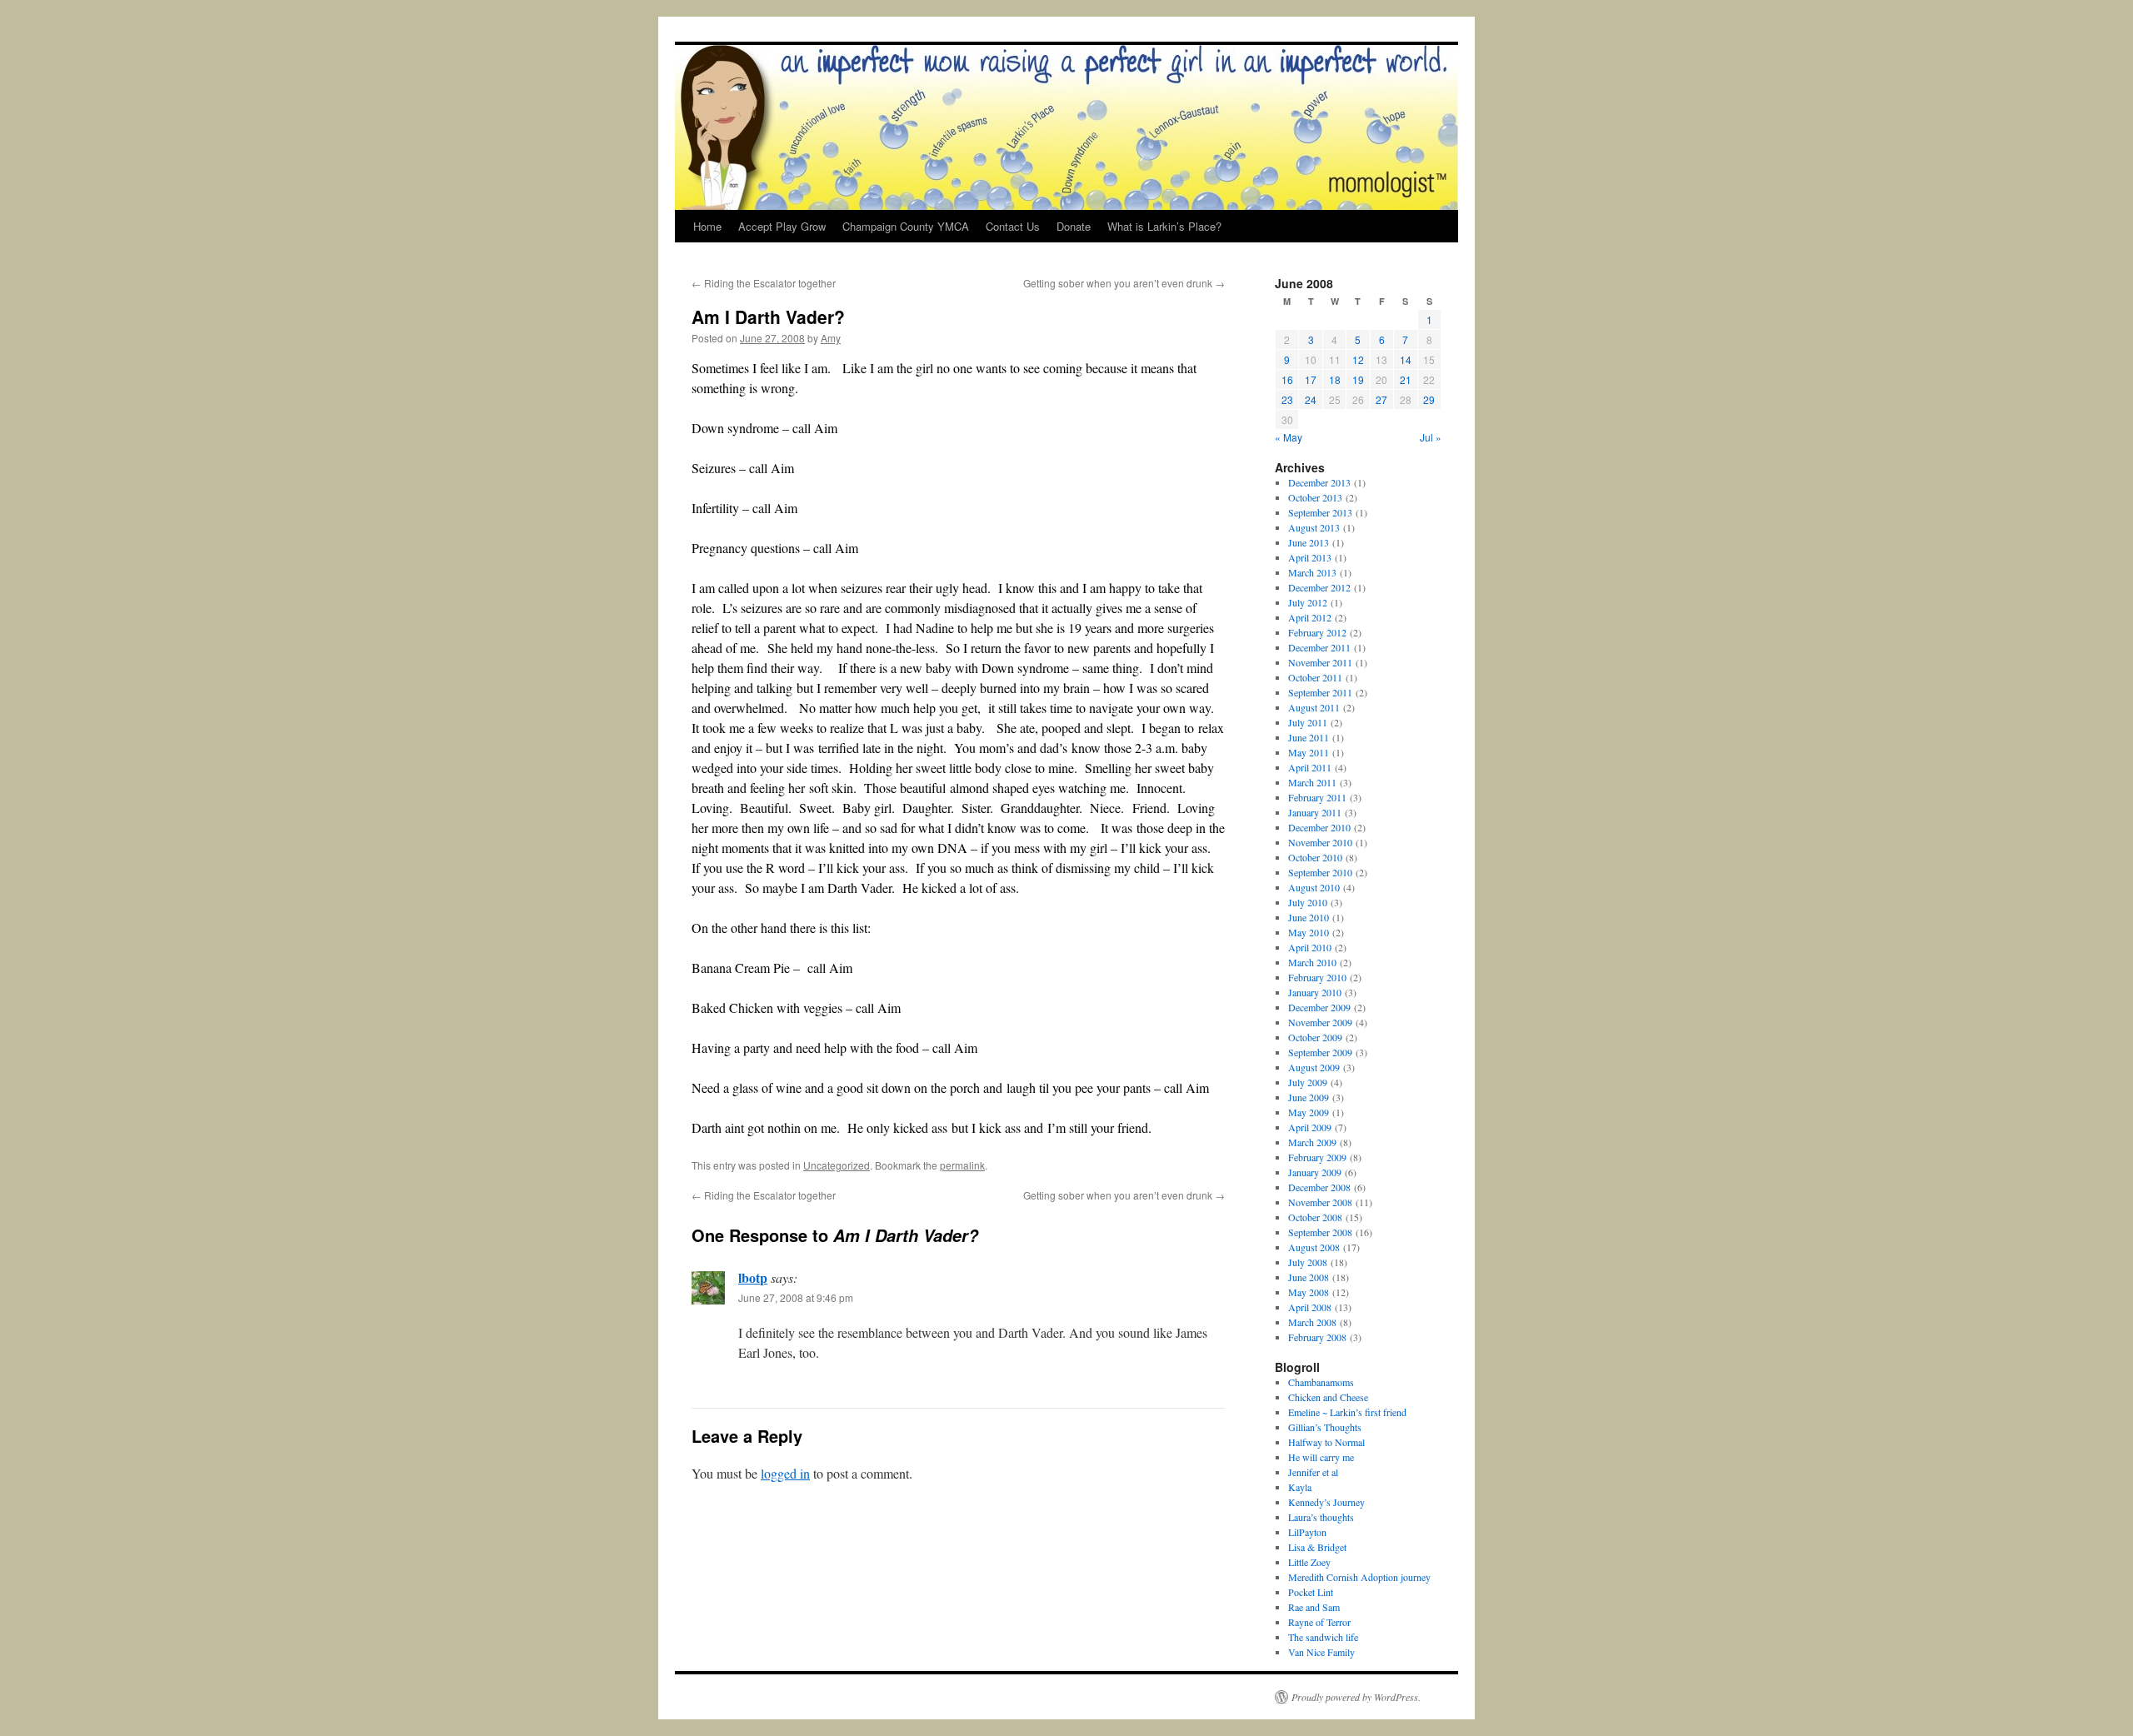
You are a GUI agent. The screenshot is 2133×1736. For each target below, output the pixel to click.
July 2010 (1308, 902)
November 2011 (1320, 662)
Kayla (1300, 1487)
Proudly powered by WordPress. (1356, 1697)
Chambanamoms (1321, 1382)
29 (1429, 399)
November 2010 (1320, 842)
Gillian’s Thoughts (1325, 1427)
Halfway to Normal (1326, 1442)
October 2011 (1315, 677)
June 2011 (1309, 737)
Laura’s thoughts (1321, 1517)
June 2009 (1309, 1097)
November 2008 (1320, 1202)
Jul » (1431, 437)
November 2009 (1320, 1022)
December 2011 (1319, 647)
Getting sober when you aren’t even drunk (1124, 283)
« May (1289, 437)
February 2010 (1317, 977)
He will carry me (1321, 1457)
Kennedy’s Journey (1326, 1502)
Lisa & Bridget (1317, 1547)
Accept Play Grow (782, 226)
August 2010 (1314, 887)
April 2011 (1310, 767)
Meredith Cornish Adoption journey (1359, 1577)
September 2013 (1320, 512)
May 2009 (1309, 1112)
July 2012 (1308, 602)
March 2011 (1312, 782)
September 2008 (1320, 1232)
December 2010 (1319, 827)
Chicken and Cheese (1328, 1397)
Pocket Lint (1311, 1592)
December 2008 (1319, 1187)
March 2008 (1312, 1322)
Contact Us (1013, 226)
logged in (785, 1473)
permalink (962, 1165)
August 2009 (1314, 1067)
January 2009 (1315, 1172)
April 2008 (1310, 1307)
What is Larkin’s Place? (1164, 226)
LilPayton (1307, 1532)
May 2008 (1309, 1292)
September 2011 (1320, 692)
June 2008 (1309, 1277)
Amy (831, 338)
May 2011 (1309, 752)
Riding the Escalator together (764, 283)
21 (1406, 379)
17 (1311, 379)
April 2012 (1310, 617)
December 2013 (1319, 482)
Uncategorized (837, 1165)
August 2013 (1314, 527)
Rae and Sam (1314, 1607)
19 (1358, 379)
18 (1335, 379)
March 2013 (1312, 572)
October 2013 (1315, 497)
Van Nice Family (1321, 1652)
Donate (1074, 226)
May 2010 (1309, 932)
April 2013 (1310, 557)
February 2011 (1317, 797)
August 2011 (1314, 707)
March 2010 (1312, 962)
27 (1381, 399)
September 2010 (1320, 872)
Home (707, 226)
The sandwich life (1323, 1637)
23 (1287, 399)
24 (1311, 399)
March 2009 (1312, 1142)
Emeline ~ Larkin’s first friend (1347, 1412)
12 (1358, 359)
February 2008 (1317, 1337)
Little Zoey (1309, 1562)
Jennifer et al (1313, 1472)
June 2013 (1309, 542)
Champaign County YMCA (906, 226)
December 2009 (1319, 1007)
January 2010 (1315, 992)
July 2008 (1308, 1262)
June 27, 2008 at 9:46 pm (796, 1297)
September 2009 (1320, 1052)
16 (1287, 379)
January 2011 (1315, 812)
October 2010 (1315, 857)
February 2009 (1317, 1157)
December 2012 (1319, 587)
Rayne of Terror (1319, 1622)
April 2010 (1310, 947)
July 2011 (1308, 722)
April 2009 (1310, 1127)
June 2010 (1309, 917)
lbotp (753, 1277)
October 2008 (1315, 1217)
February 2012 (1317, 632)
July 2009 (1308, 1082)
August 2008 (1314, 1247)
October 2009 (1315, 1037)
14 (1406, 359)
